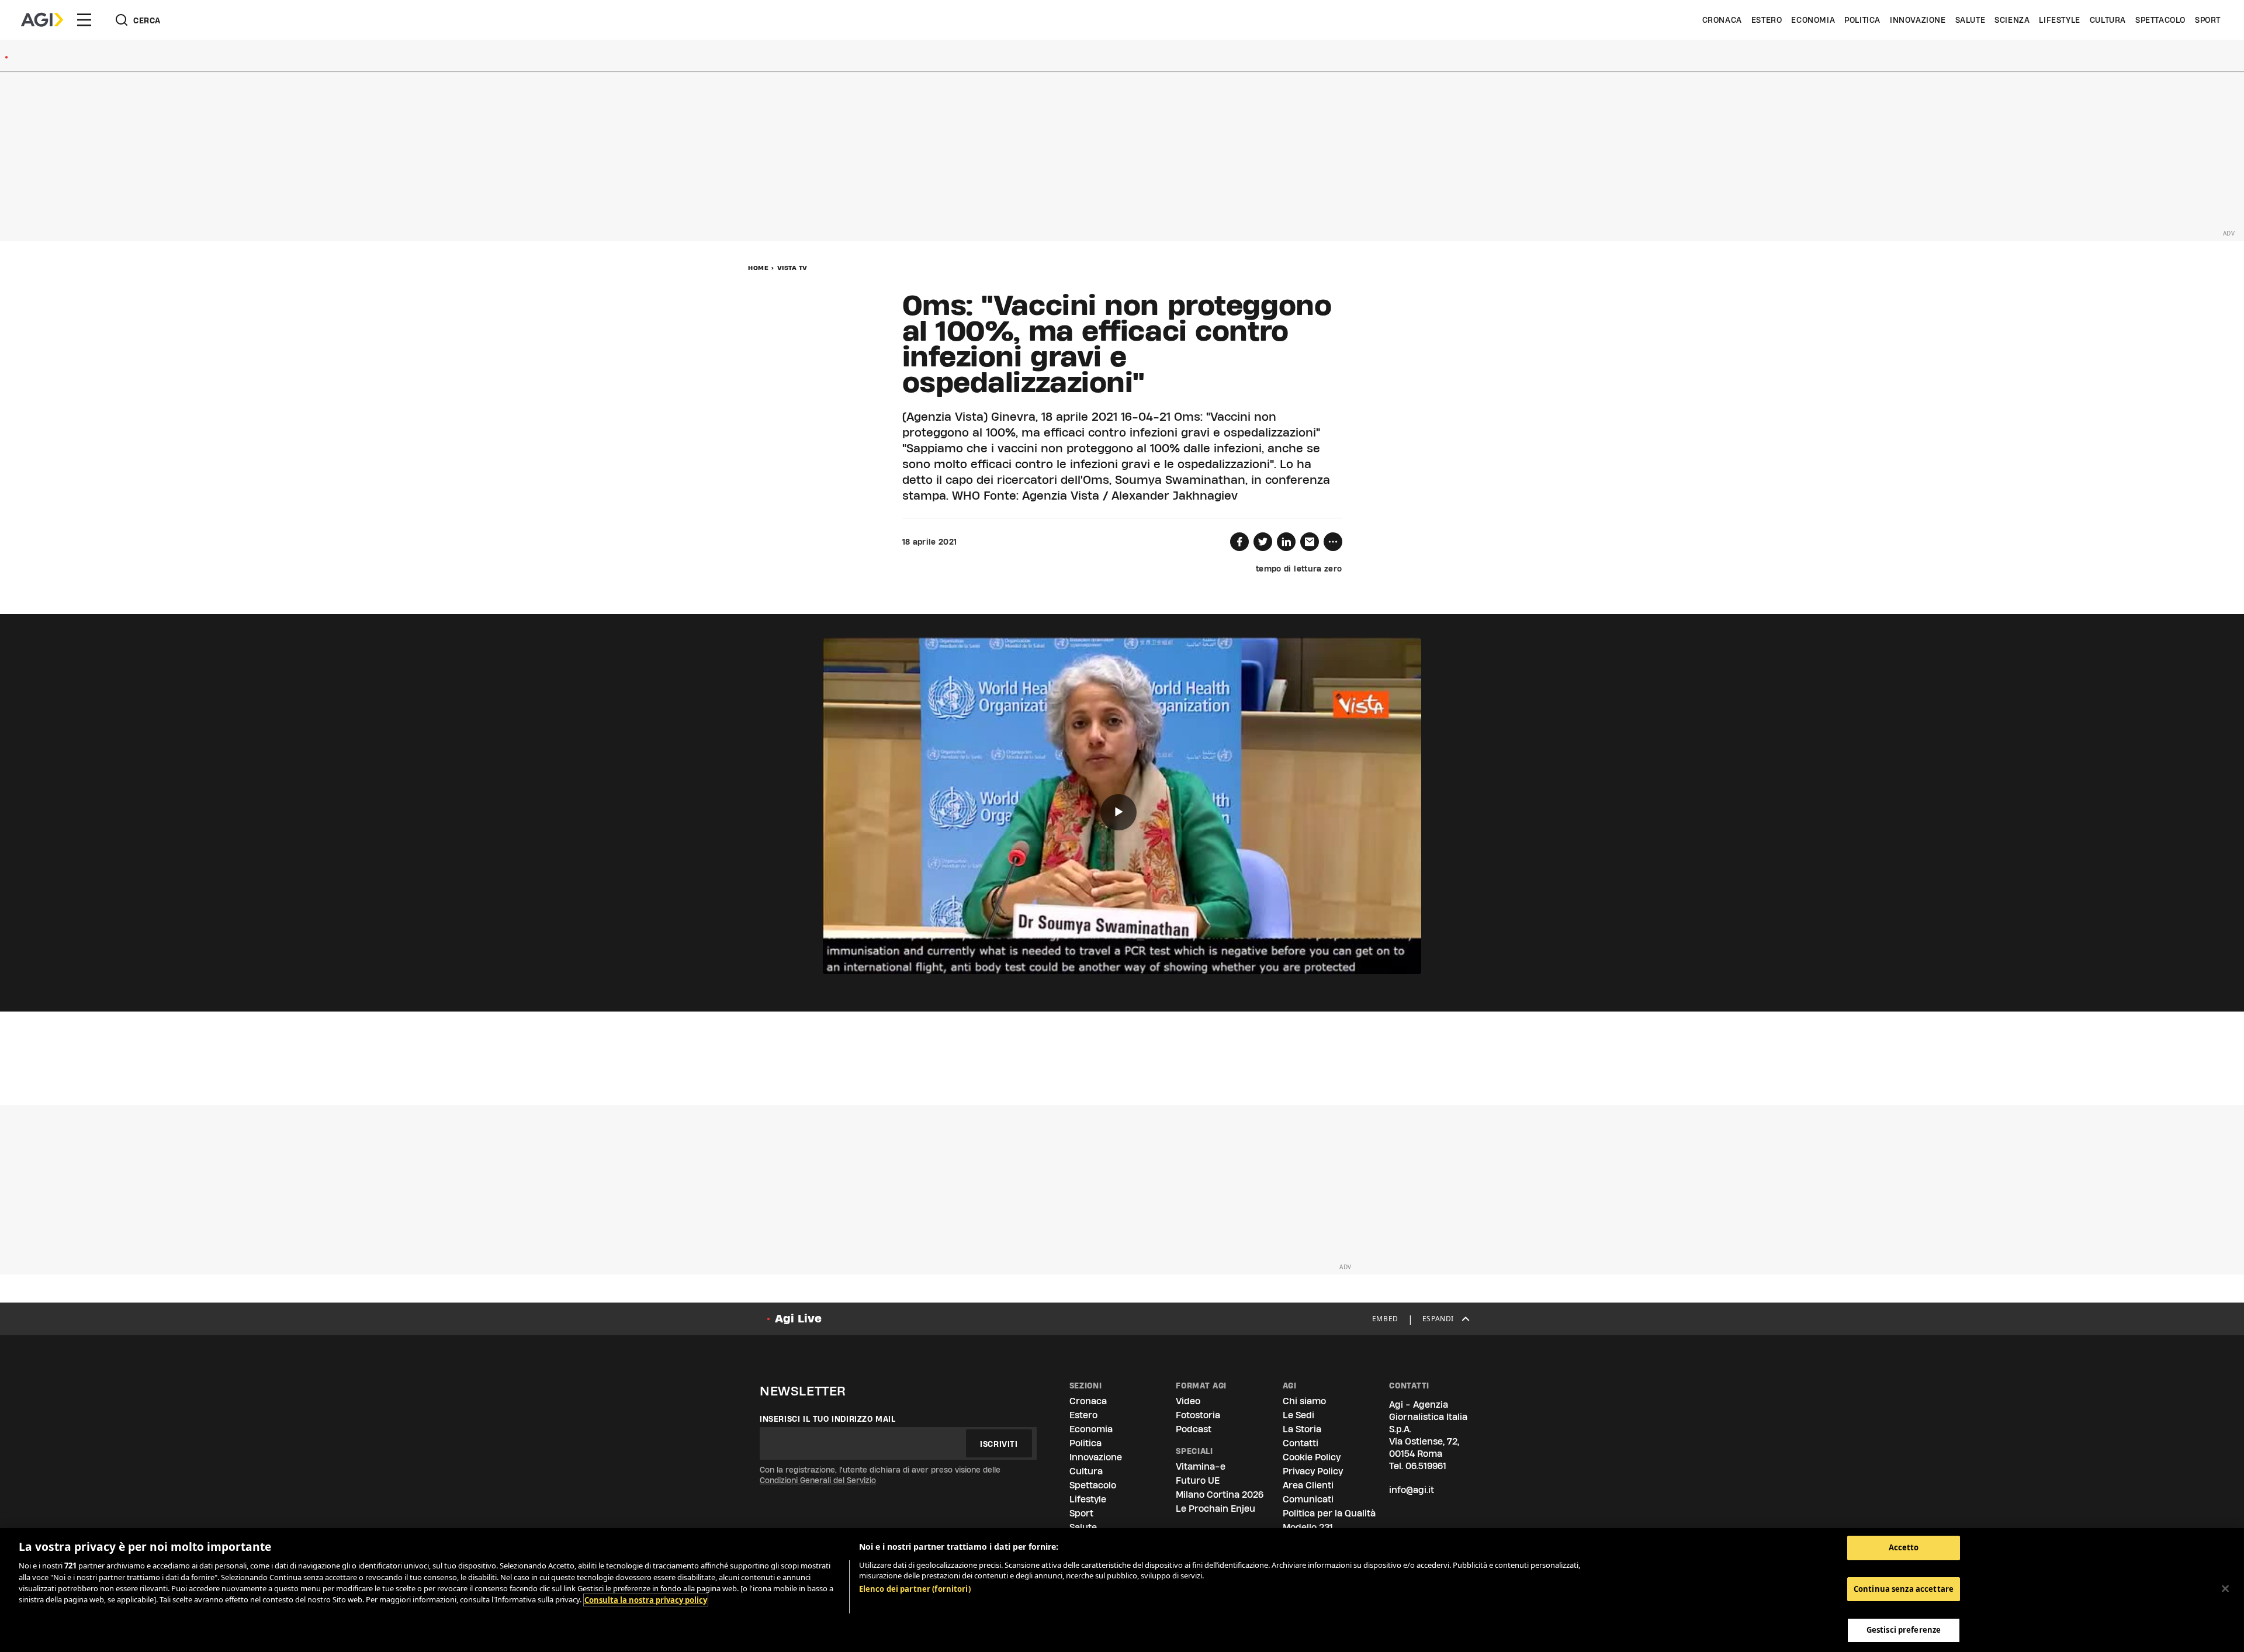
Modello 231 (1308, 1527)
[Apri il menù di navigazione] (84, 20)
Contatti (1301, 1443)
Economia (1813, 20)
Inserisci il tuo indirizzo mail (828, 1419)
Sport (2208, 20)
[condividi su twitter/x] (1263, 542)
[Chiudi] (2225, 1589)
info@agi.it (1412, 1490)
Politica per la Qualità (1329, 1513)
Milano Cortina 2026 (1220, 1495)
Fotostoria (1198, 1415)
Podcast (1194, 1429)
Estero (1767, 20)
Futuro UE (1198, 1480)
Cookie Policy (1312, 1457)
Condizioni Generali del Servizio (818, 1480)
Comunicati (1308, 1499)
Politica (1862, 20)
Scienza (2012, 20)
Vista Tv (792, 268)
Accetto (1904, 1547)
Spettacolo (2160, 20)
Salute (1971, 20)
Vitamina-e (1201, 1466)
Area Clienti (1308, 1485)
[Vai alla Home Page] (42, 20)
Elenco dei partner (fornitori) (915, 1589)
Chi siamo (1304, 1401)
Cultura (2108, 20)
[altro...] (1333, 542)
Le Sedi (1298, 1415)
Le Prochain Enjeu (1215, 1509)
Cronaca (1722, 20)
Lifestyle (2059, 20)
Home (758, 268)
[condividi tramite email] (1310, 542)
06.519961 (1426, 1466)
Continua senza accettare (1904, 1589)
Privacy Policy (1313, 1471)
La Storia (1302, 1429)
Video (1188, 1401)
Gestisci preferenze (1904, 1630)
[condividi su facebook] (1239, 542)
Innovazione (1918, 20)
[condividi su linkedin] (1286, 542)
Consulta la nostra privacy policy (646, 1600)
